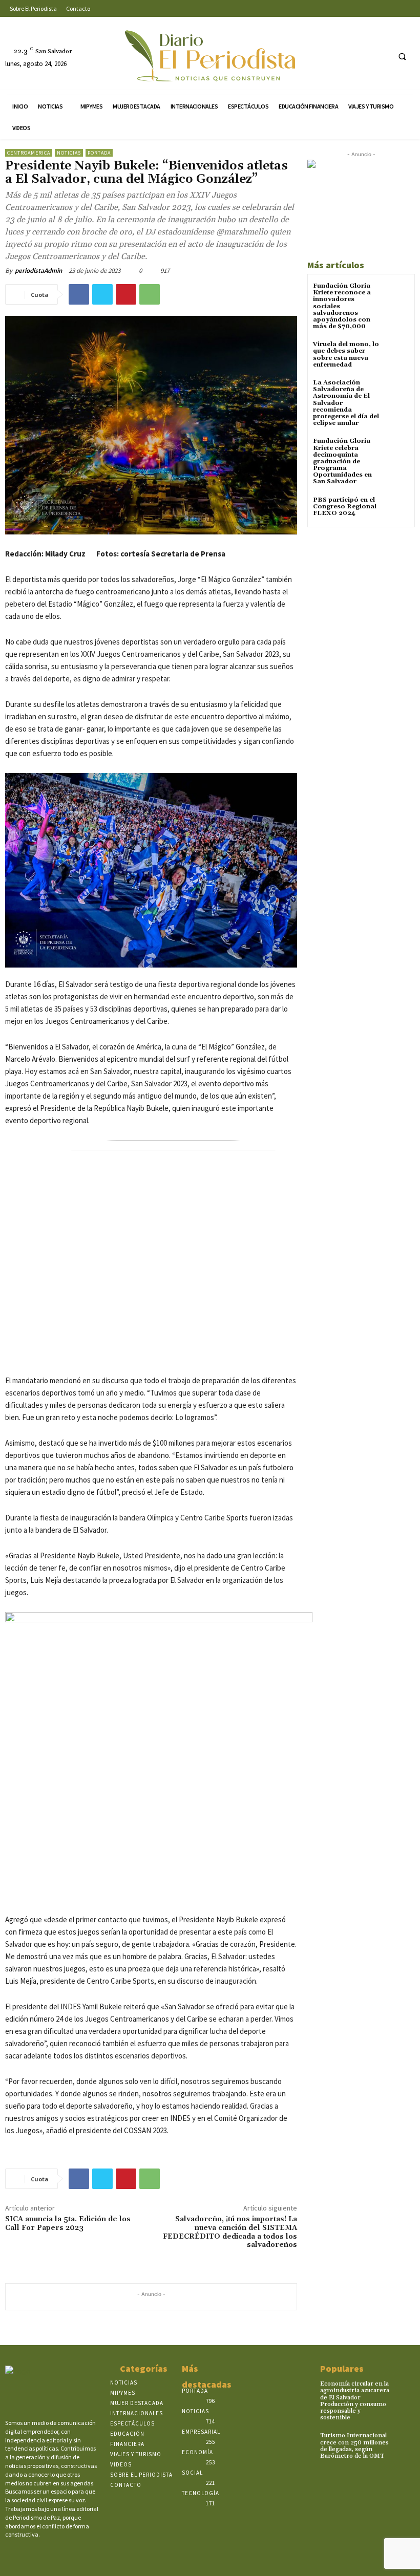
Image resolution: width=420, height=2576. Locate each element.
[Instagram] (342, 56)
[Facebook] (323, 56)
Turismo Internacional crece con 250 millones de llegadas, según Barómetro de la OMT (354, 2446)
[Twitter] (361, 56)
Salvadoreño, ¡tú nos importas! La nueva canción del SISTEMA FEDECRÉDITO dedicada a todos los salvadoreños (230, 2232)
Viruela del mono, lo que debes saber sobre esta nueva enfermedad (346, 355)
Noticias (69, 153)
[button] (402, 56)
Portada (99, 153)
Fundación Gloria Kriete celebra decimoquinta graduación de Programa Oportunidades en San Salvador (342, 461)
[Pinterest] (126, 294)
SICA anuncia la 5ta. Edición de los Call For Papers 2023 (68, 2224)
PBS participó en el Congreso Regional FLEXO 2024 (345, 507)
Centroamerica (29, 153)
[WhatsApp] (150, 294)
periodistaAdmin (38, 271)
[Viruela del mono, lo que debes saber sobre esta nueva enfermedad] (397, 353)
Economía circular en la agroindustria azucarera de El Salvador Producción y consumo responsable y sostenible (355, 2401)
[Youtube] (380, 56)
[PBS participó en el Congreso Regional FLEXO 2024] (397, 509)
